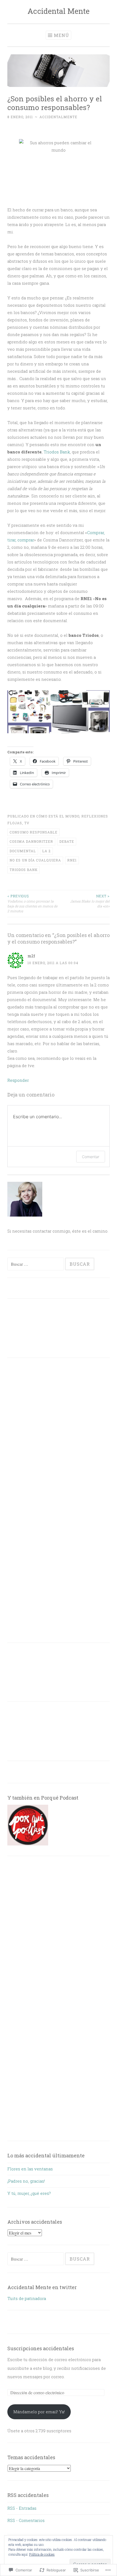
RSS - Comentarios (26, 2520)
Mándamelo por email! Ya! (39, 2412)
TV (27, 823)
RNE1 (72, 860)
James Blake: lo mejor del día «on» (90, 901)
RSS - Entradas (22, 2508)
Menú (61, 35)
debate (67, 841)
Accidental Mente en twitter (42, 2287)
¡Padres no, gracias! (26, 2181)
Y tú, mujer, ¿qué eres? (29, 2193)
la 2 (46, 851)
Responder (18, 1080)
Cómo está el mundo (58, 816)
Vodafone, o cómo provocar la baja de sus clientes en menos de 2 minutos (32, 903)
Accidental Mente (59, 11)
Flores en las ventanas (30, 2169)
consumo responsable (33, 832)
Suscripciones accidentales (41, 2348)
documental (23, 851)
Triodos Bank (56, 452)
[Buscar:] (36, 1264)
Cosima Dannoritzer (31, 841)
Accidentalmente (58, 117)
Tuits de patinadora (27, 2298)
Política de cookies (42, 2554)
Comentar (91, 1157)
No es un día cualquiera (35, 860)
